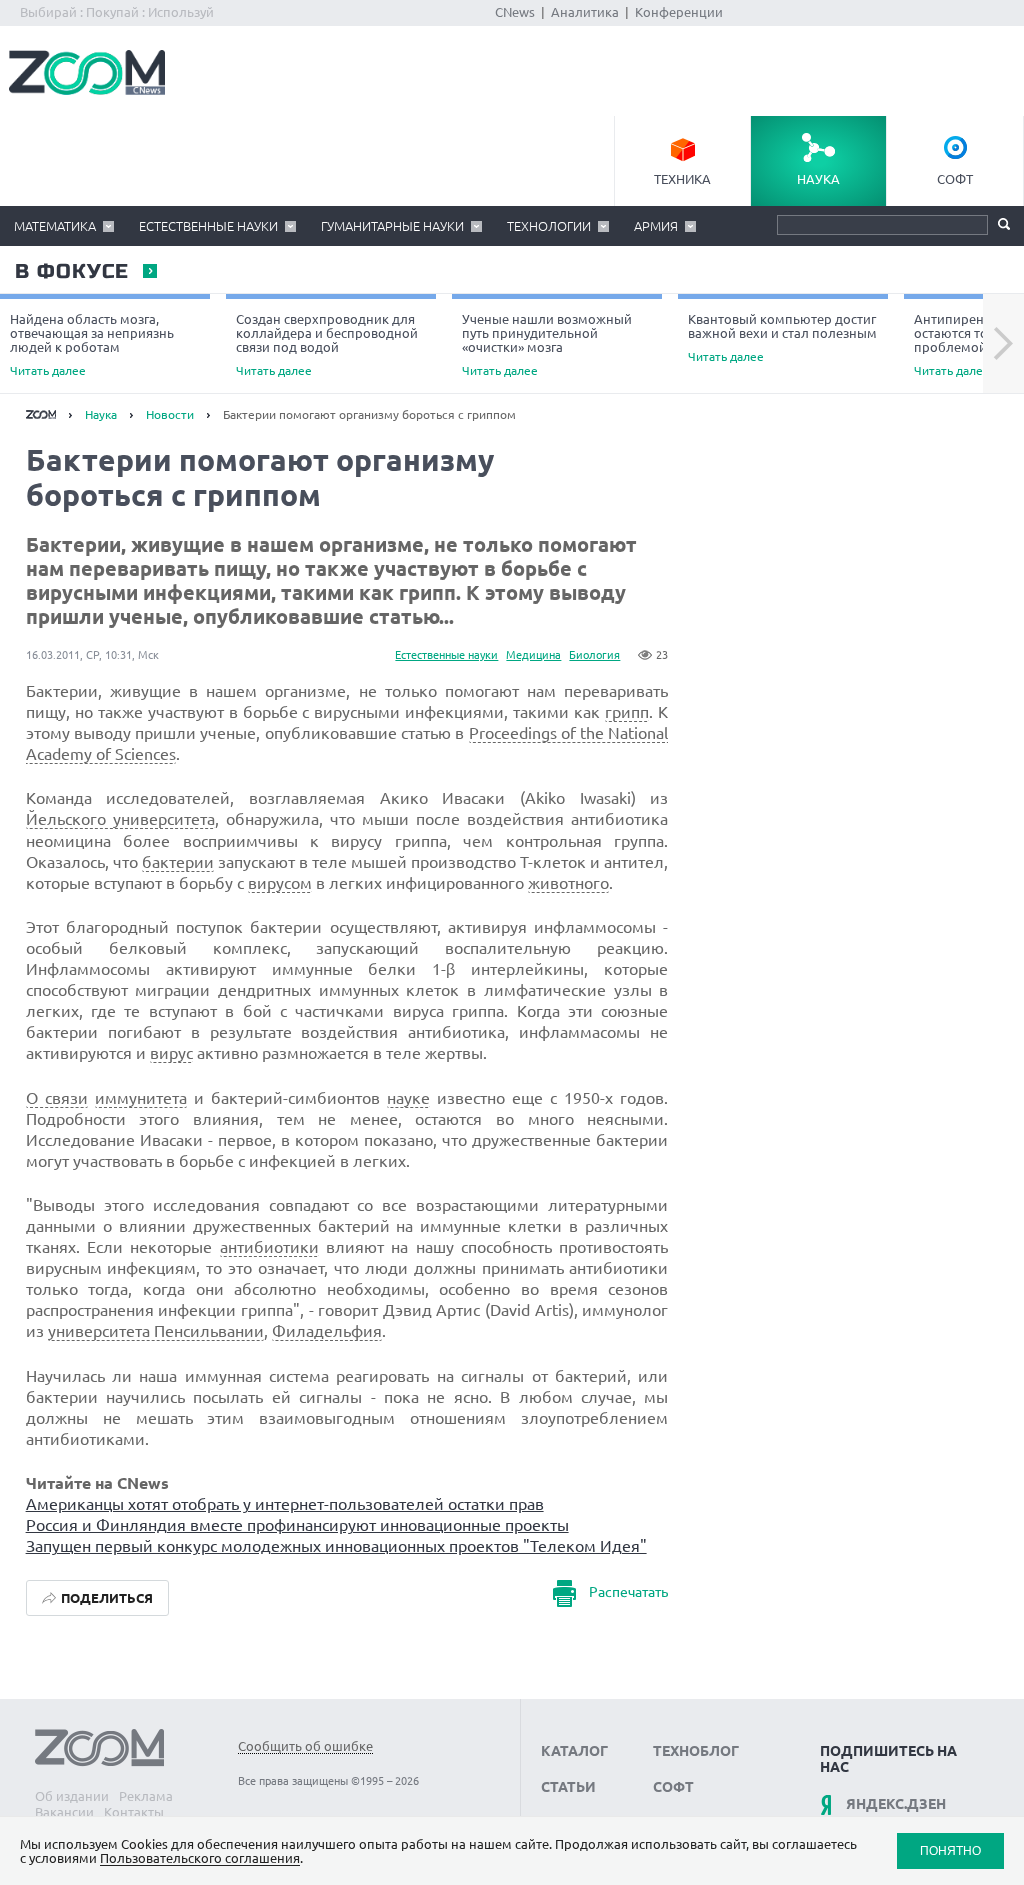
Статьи (568, 1787)
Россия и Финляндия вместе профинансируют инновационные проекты (297, 1525)
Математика (55, 226)
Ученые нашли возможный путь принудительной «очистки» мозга (547, 344)
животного (568, 883)
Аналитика (585, 12)
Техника (682, 179)
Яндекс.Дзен (896, 1804)
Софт (955, 179)
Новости (170, 414)
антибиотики (269, 1247)
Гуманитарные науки (392, 226)
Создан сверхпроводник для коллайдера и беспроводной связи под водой (327, 344)
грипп (627, 712)
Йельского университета (120, 819)
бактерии (178, 862)
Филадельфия (327, 1331)
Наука (818, 179)
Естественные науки (208, 226)
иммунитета (141, 1098)
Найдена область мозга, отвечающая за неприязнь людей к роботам (92, 344)
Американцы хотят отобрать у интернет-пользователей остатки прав (285, 1504)
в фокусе (71, 272)
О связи (57, 1098)
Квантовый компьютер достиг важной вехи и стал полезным (782, 337)
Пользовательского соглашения (200, 1858)
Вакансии (64, 1812)
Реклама (146, 1796)
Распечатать (628, 1592)
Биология (594, 655)
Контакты (134, 1812)
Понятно (950, 1850)
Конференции (679, 12)
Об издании (72, 1796)
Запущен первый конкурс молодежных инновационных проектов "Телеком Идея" (336, 1546)
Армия (656, 226)
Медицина (533, 655)
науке (408, 1098)
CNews (515, 12)
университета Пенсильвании (156, 1331)
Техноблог (696, 1751)
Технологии (549, 226)
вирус (171, 1053)
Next (1003, 344)
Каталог (574, 1751)
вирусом (280, 883)
